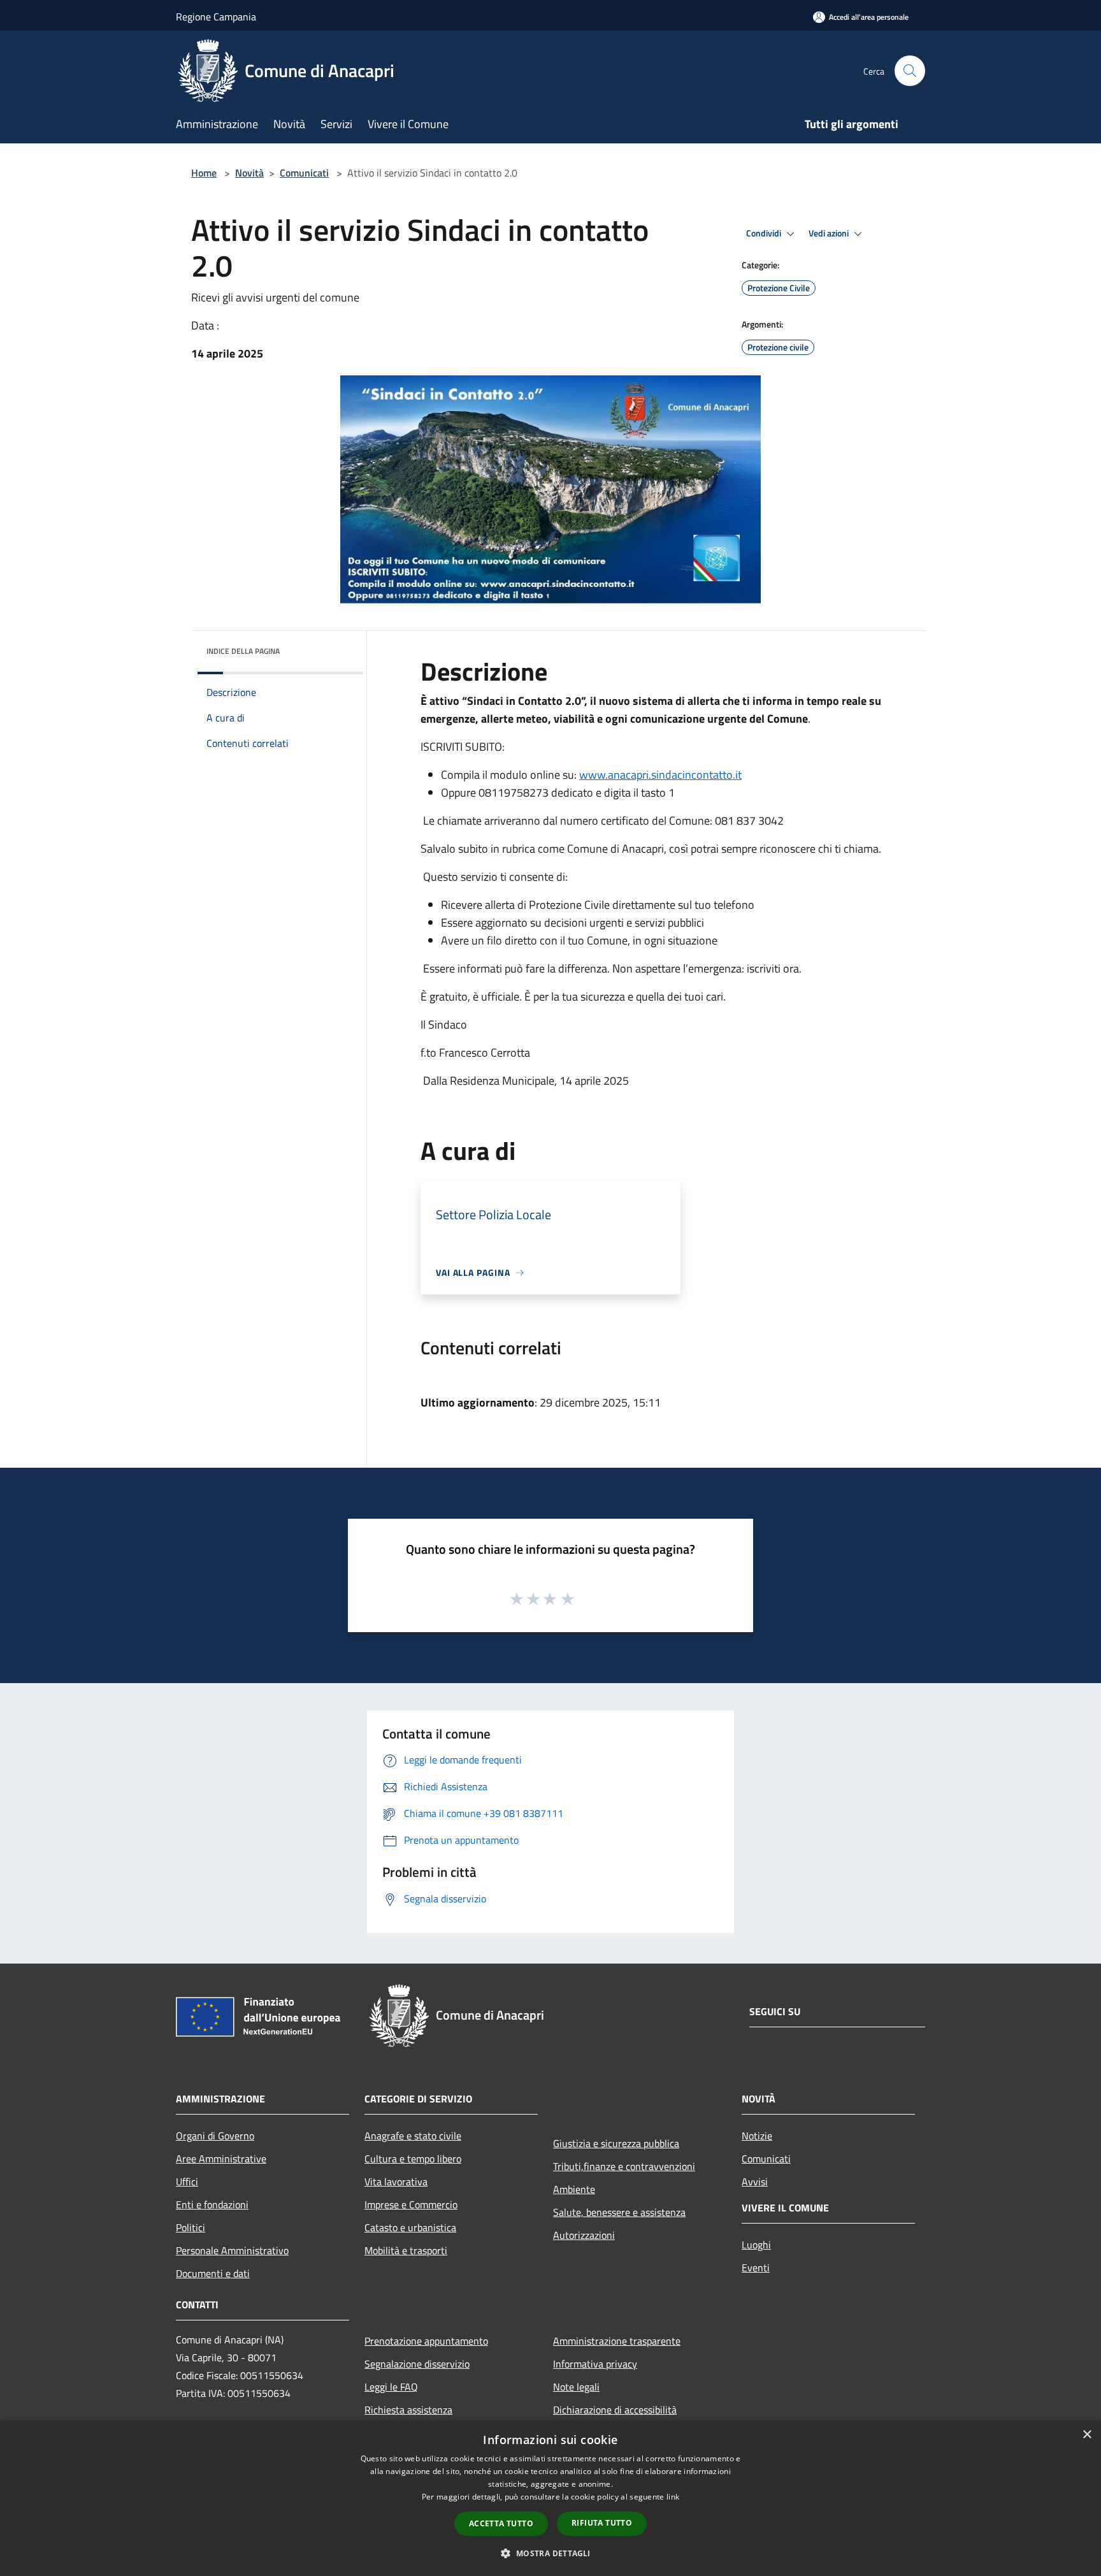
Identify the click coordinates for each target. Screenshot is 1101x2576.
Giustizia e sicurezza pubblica (616, 2143)
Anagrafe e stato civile (413, 2136)
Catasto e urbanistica (410, 2227)
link (673, 2497)
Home (204, 173)
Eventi (756, 2268)
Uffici (187, 2182)
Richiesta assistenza (408, 2410)
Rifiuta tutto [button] (602, 2523)
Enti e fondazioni (212, 2204)
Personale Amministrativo (232, 2250)
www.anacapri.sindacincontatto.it (660, 775)
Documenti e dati (213, 2273)
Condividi (765, 233)
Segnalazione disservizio (417, 2364)
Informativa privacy (595, 2364)
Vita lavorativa (396, 2182)
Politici (191, 2227)
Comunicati (304, 173)
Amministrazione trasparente (617, 2341)
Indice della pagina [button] (243, 651)
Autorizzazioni (584, 2235)
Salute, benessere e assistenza (619, 2212)
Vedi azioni (830, 233)
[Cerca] (910, 71)
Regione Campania (216, 17)
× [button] (1087, 2435)
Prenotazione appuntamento (426, 2341)
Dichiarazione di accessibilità (615, 2410)
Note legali (576, 2387)
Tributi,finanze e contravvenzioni (624, 2166)
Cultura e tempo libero (413, 2159)
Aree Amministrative (221, 2159)
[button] (550, 2553)
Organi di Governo (215, 2136)
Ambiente (574, 2189)
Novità (249, 173)
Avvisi (755, 2182)
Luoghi (756, 2245)
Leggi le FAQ (391, 2387)
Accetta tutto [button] (501, 2523)
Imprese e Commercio (411, 2204)
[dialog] (550, 2499)
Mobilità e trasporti (406, 2250)
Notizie (757, 2136)
